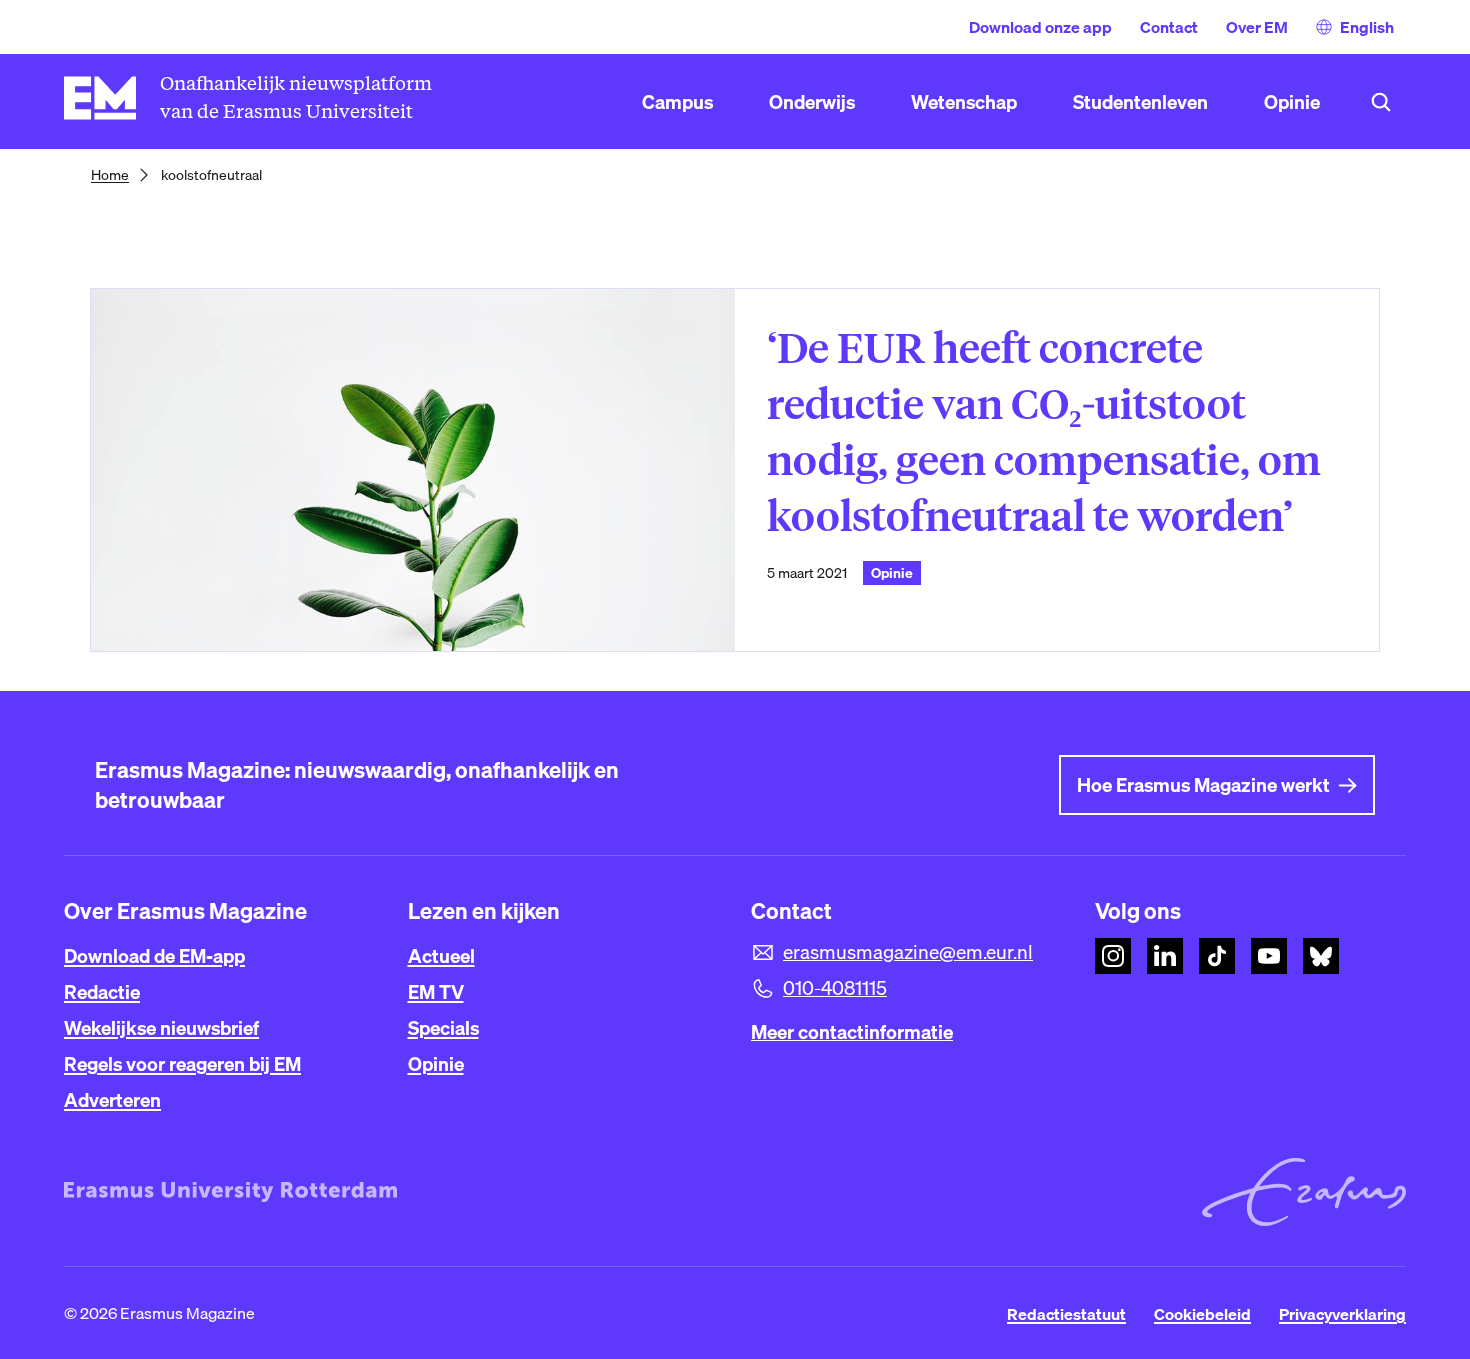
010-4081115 (835, 988)
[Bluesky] (1321, 956)
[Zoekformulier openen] (1381, 102)
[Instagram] (1113, 956)
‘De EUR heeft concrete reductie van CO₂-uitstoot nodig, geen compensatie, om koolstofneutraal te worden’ (1044, 432)
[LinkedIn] (1165, 956)
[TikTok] (1217, 956)
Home (110, 175)
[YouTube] (1269, 956)
